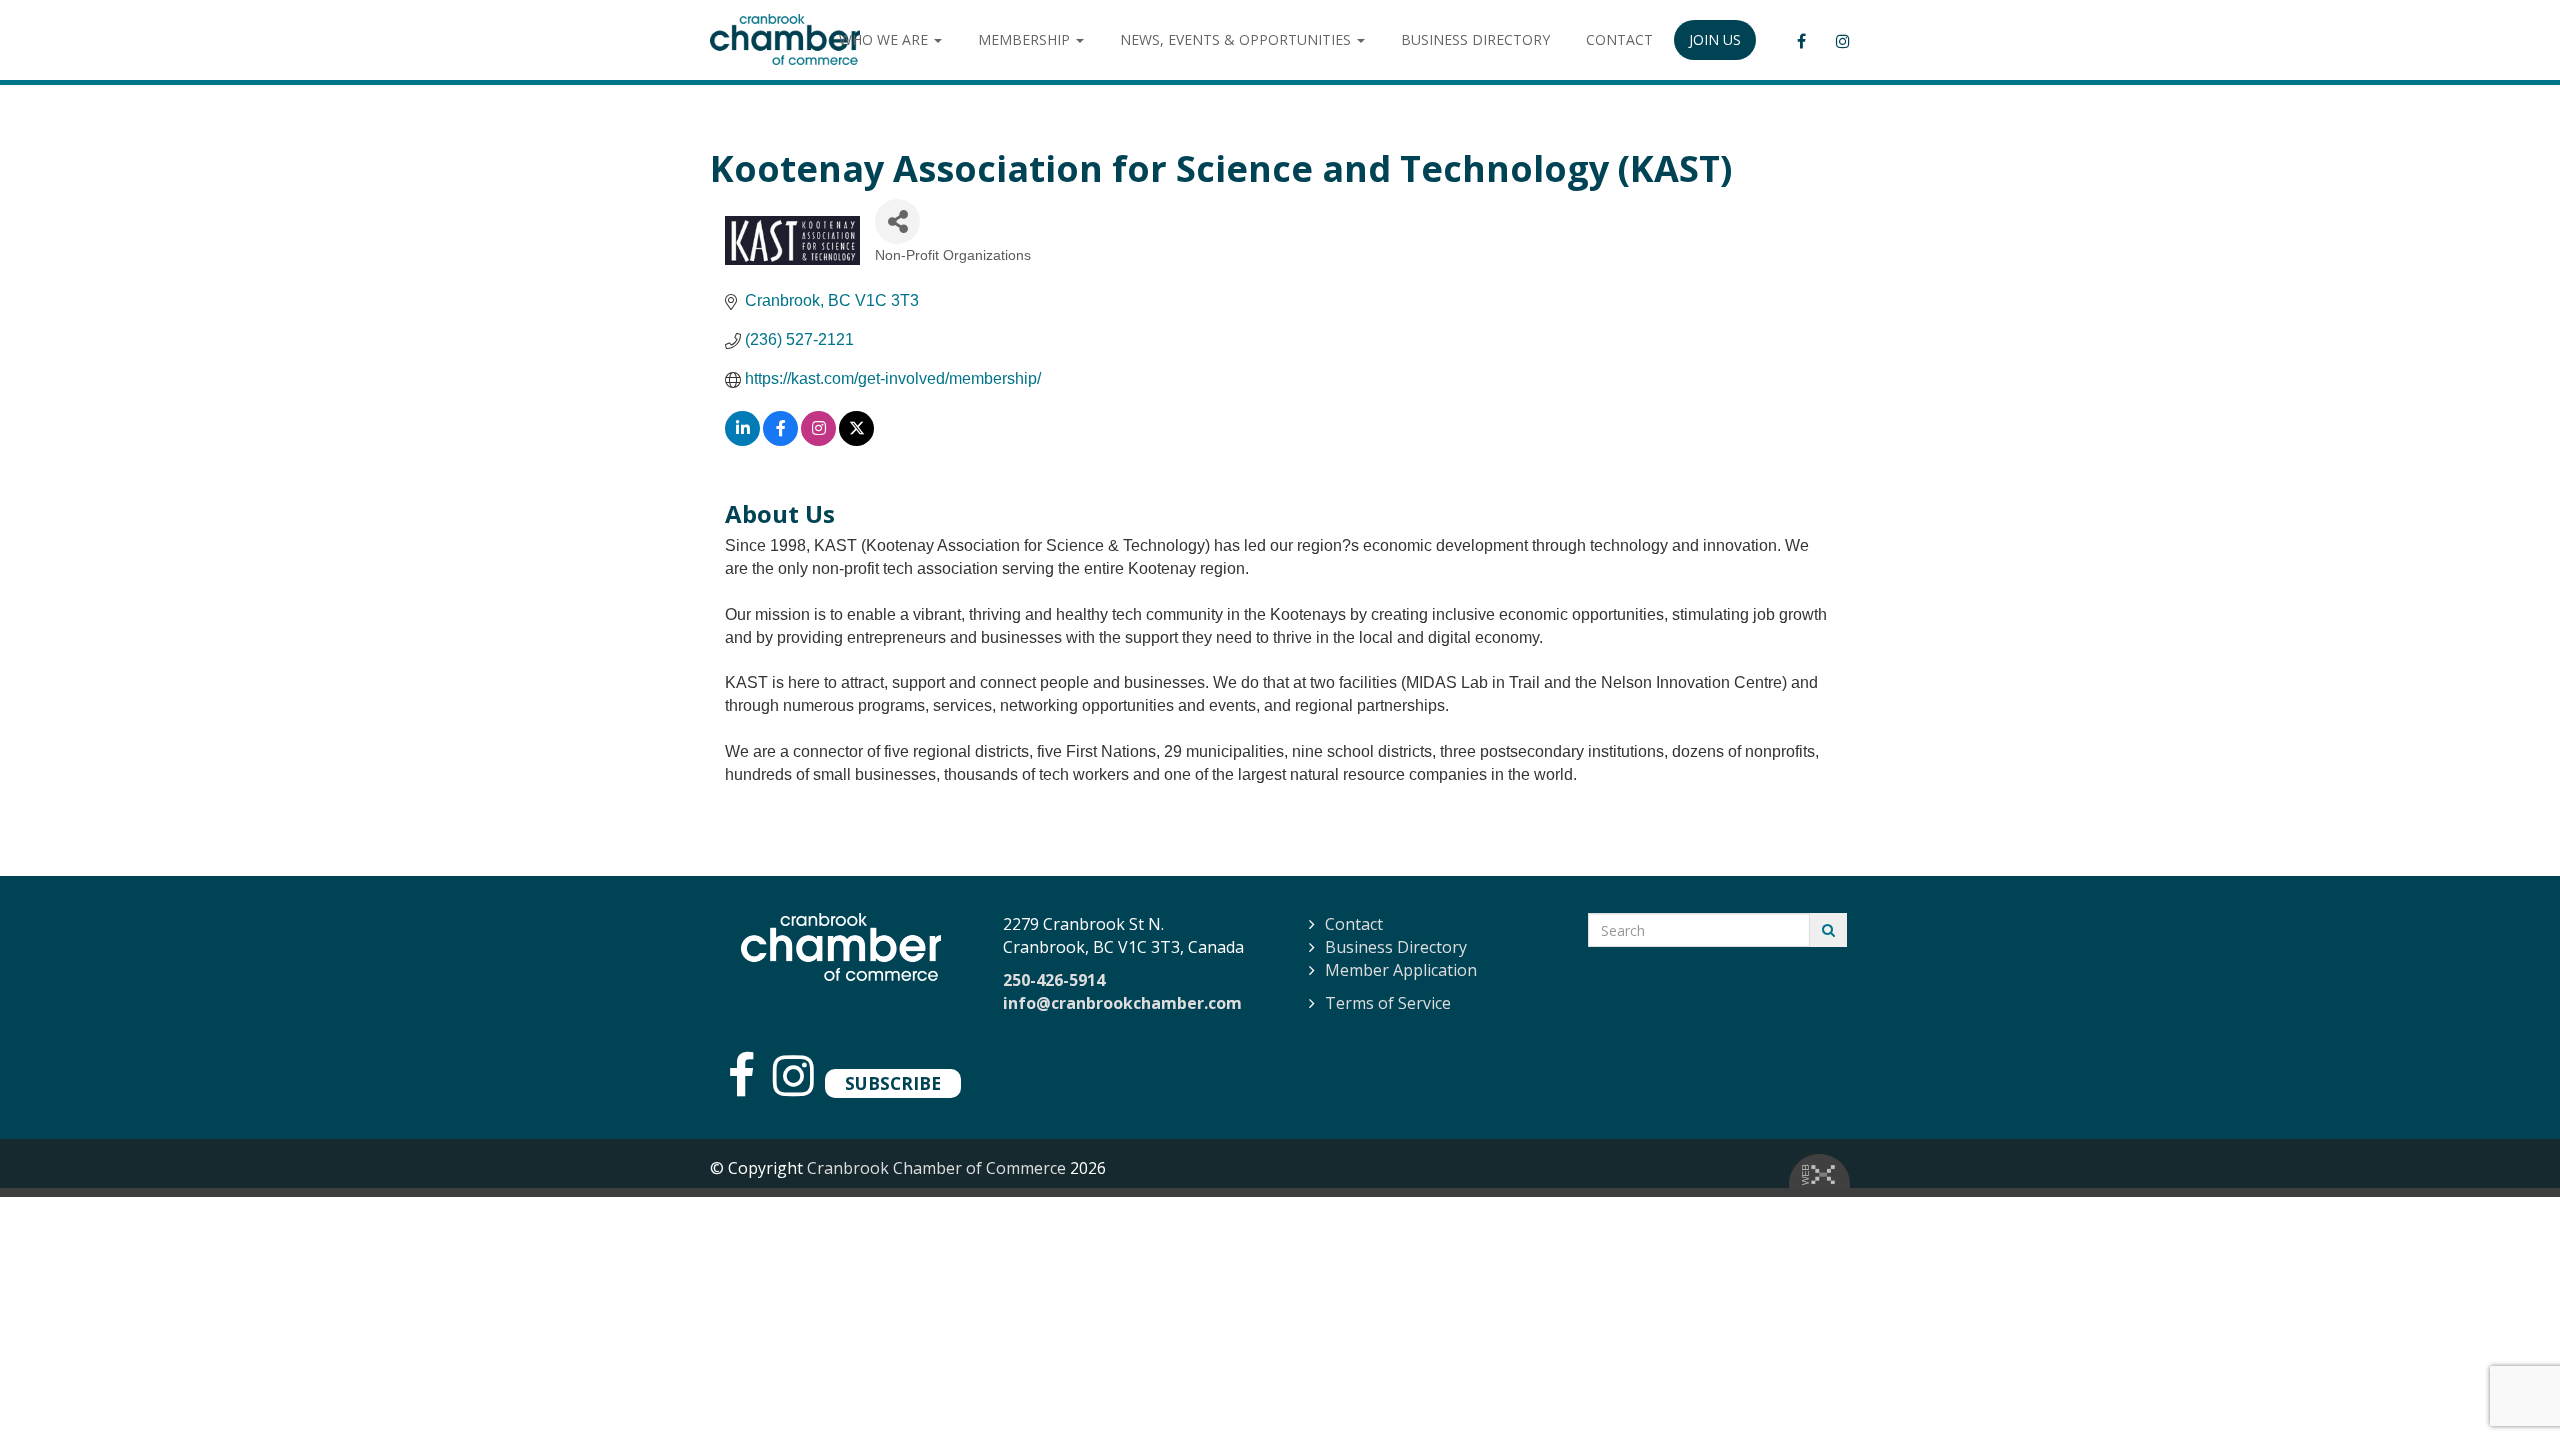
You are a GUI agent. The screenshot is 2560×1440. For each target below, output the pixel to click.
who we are (885, 39)
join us (1715, 39)
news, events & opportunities (1237, 39)
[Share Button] (897, 221)
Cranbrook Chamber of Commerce (936, 1168)
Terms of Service (1388, 1003)
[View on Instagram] (818, 440)
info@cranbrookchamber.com (1122, 1003)
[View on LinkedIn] (742, 440)
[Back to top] (2504, 1384)
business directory (1475, 39)
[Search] (1828, 930)
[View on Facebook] (780, 440)
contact (1619, 39)
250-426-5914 (1054, 980)
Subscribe (893, 1083)
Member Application (1401, 970)
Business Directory (1396, 947)
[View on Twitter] (856, 440)
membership (1026, 39)
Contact (1354, 924)
